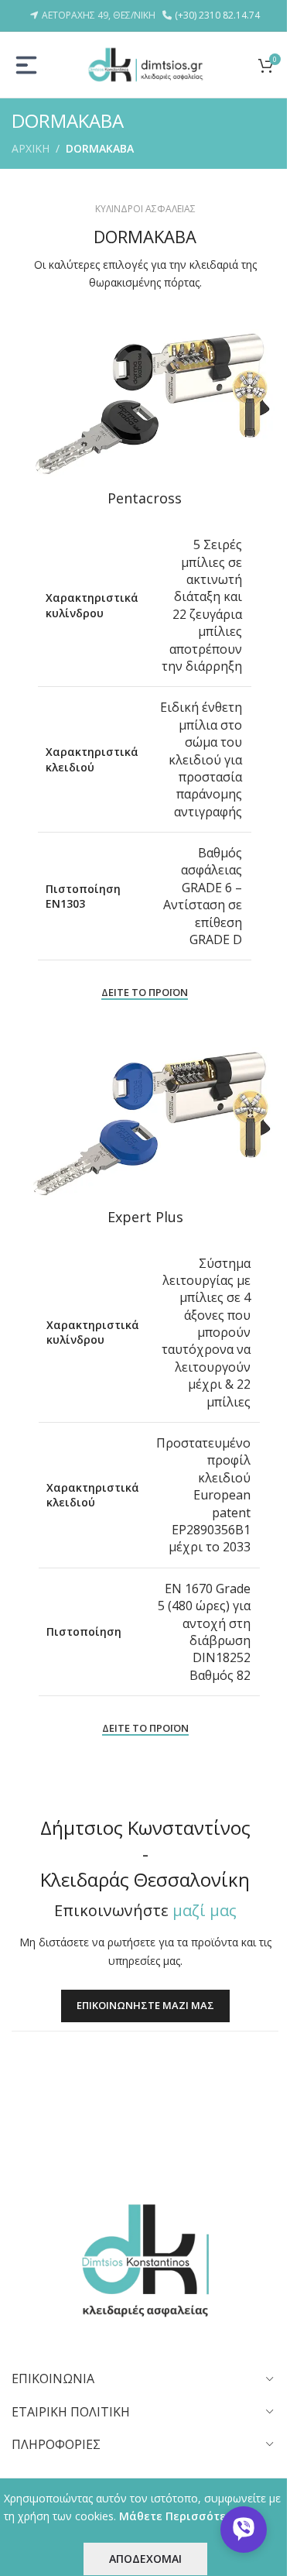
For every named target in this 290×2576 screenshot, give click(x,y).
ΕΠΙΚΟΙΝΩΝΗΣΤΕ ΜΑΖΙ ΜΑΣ (145, 2006)
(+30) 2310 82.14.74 (217, 15)
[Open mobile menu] (26, 65)
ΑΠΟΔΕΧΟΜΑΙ (145, 2559)
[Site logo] (145, 63)
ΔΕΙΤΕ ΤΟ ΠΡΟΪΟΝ (145, 993)
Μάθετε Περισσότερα (180, 2516)
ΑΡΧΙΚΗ (31, 148)
